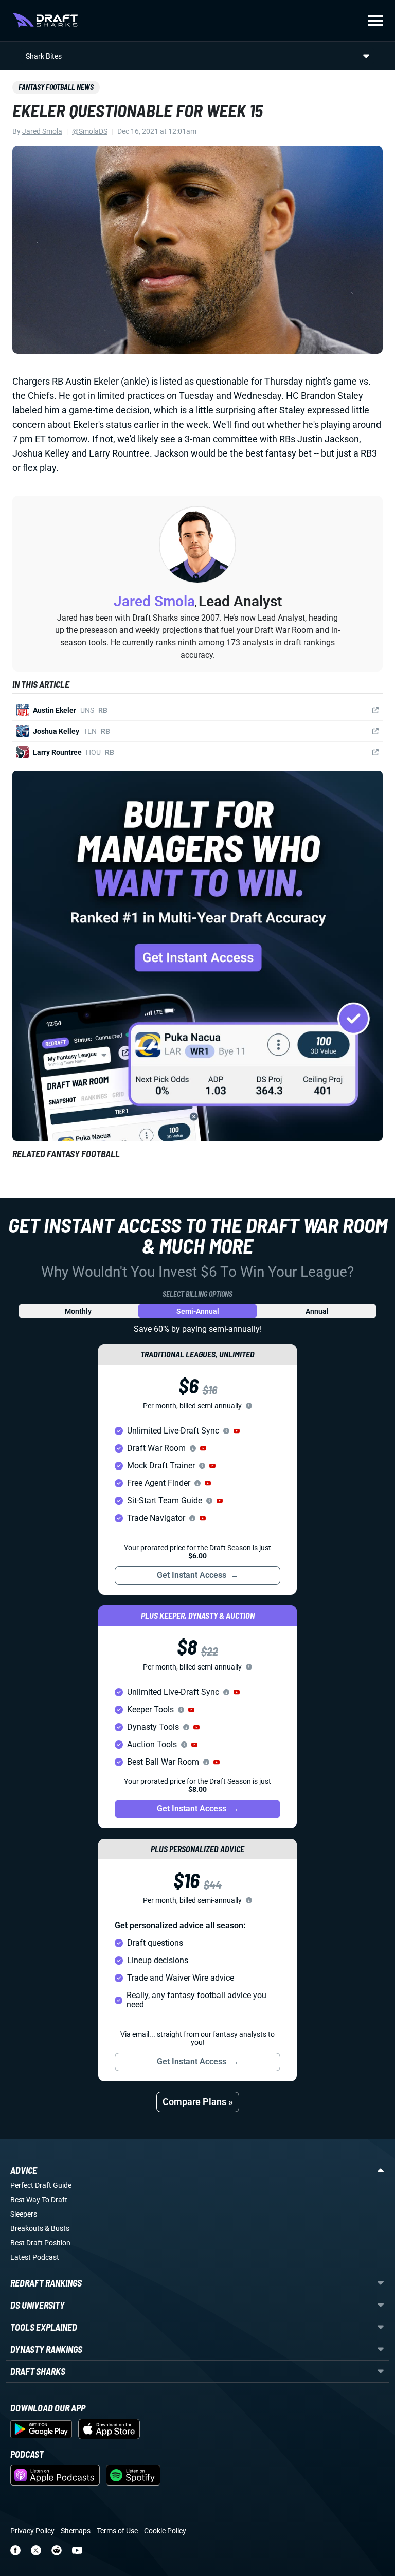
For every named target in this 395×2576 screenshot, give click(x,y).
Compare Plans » (198, 2102)
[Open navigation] (375, 21)
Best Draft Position (40, 2243)
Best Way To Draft (39, 2200)
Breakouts (27, 2228)
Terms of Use (117, 2531)
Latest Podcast (35, 2257)
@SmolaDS (90, 131)
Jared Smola (42, 131)
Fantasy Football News (56, 87)
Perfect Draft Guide (41, 2185)
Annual (317, 1311)
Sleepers (24, 2214)
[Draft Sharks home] (45, 21)
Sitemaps (76, 2531)
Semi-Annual (198, 1311)
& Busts (57, 2228)
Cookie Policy (165, 2531)
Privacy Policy (32, 2531)
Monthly (78, 1311)
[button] (237, 1431)
